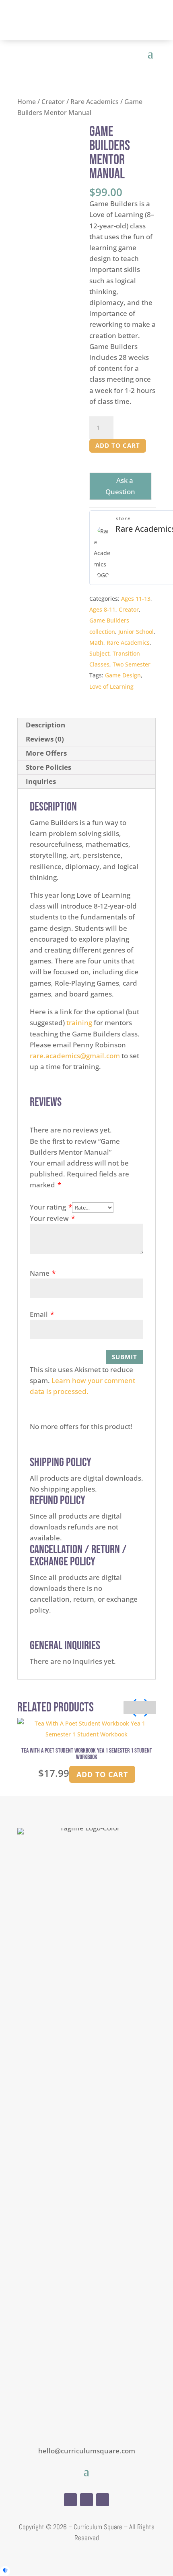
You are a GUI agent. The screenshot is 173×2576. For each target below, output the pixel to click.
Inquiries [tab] (41, 781)
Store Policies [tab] (48, 767)
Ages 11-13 (136, 599)
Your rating (51, 1207)
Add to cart (118, 445)
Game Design (123, 675)
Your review (52, 1218)
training (79, 1023)
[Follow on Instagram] (86, 2500)
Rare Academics (95, 102)
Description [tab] (45, 725)
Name (43, 1273)
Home (27, 102)
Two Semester (132, 664)
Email (42, 1314)
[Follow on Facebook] (70, 2500)
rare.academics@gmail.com (75, 1056)
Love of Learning (111, 686)
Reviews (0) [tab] (45, 739)
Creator (53, 102)
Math (96, 642)
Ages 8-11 (102, 609)
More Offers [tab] (46, 753)
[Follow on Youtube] (103, 2500)
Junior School (136, 632)
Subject (99, 653)
